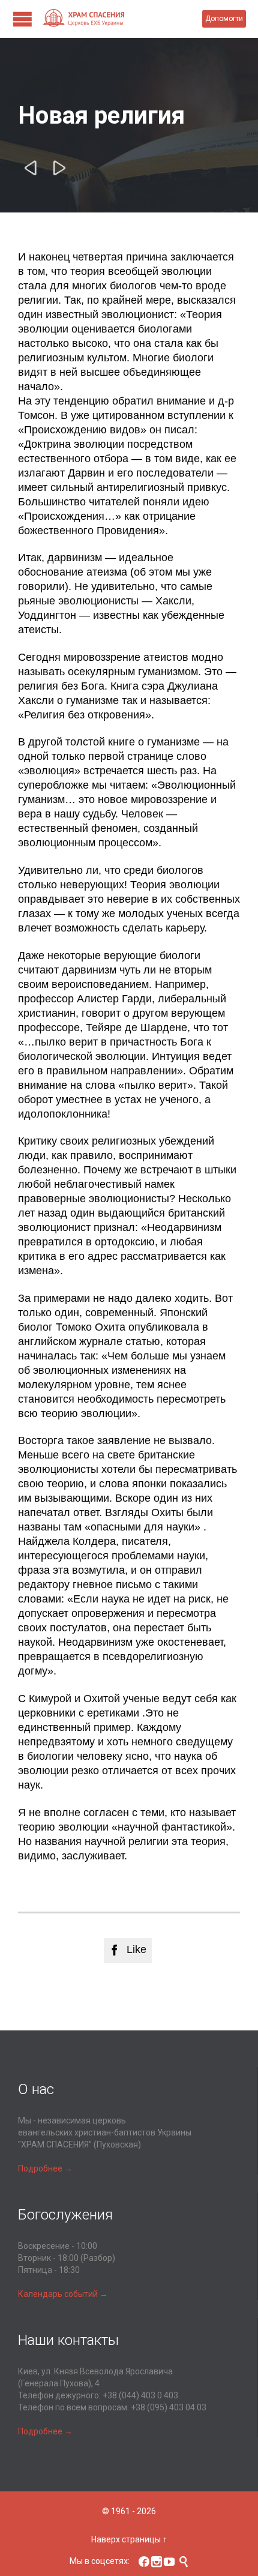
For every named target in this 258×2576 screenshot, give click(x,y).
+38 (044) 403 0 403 (140, 2395)
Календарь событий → (63, 2294)
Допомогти (224, 19)
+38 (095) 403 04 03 (169, 2407)
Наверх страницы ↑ (129, 2539)
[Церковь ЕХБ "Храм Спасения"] (122, 19)
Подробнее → (45, 2168)
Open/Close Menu (22, 19)
